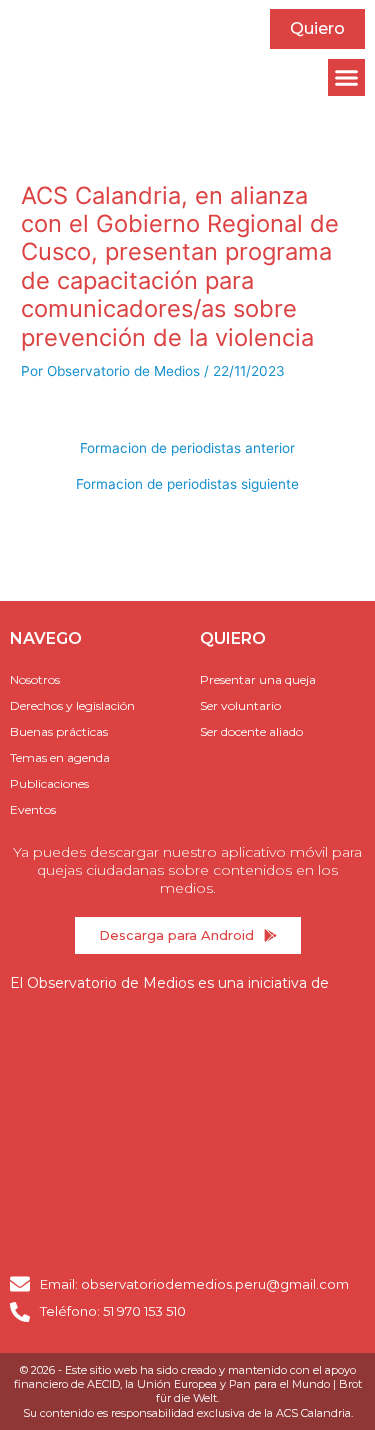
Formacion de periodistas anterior (187, 449)
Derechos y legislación (72, 705)
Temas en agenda (60, 757)
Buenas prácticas (59, 731)
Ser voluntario (240, 705)
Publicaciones (49, 783)
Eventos (33, 809)
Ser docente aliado (251, 731)
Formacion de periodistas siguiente (187, 485)
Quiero (317, 28)
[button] (347, 78)
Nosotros (35, 679)
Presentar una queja (258, 679)
